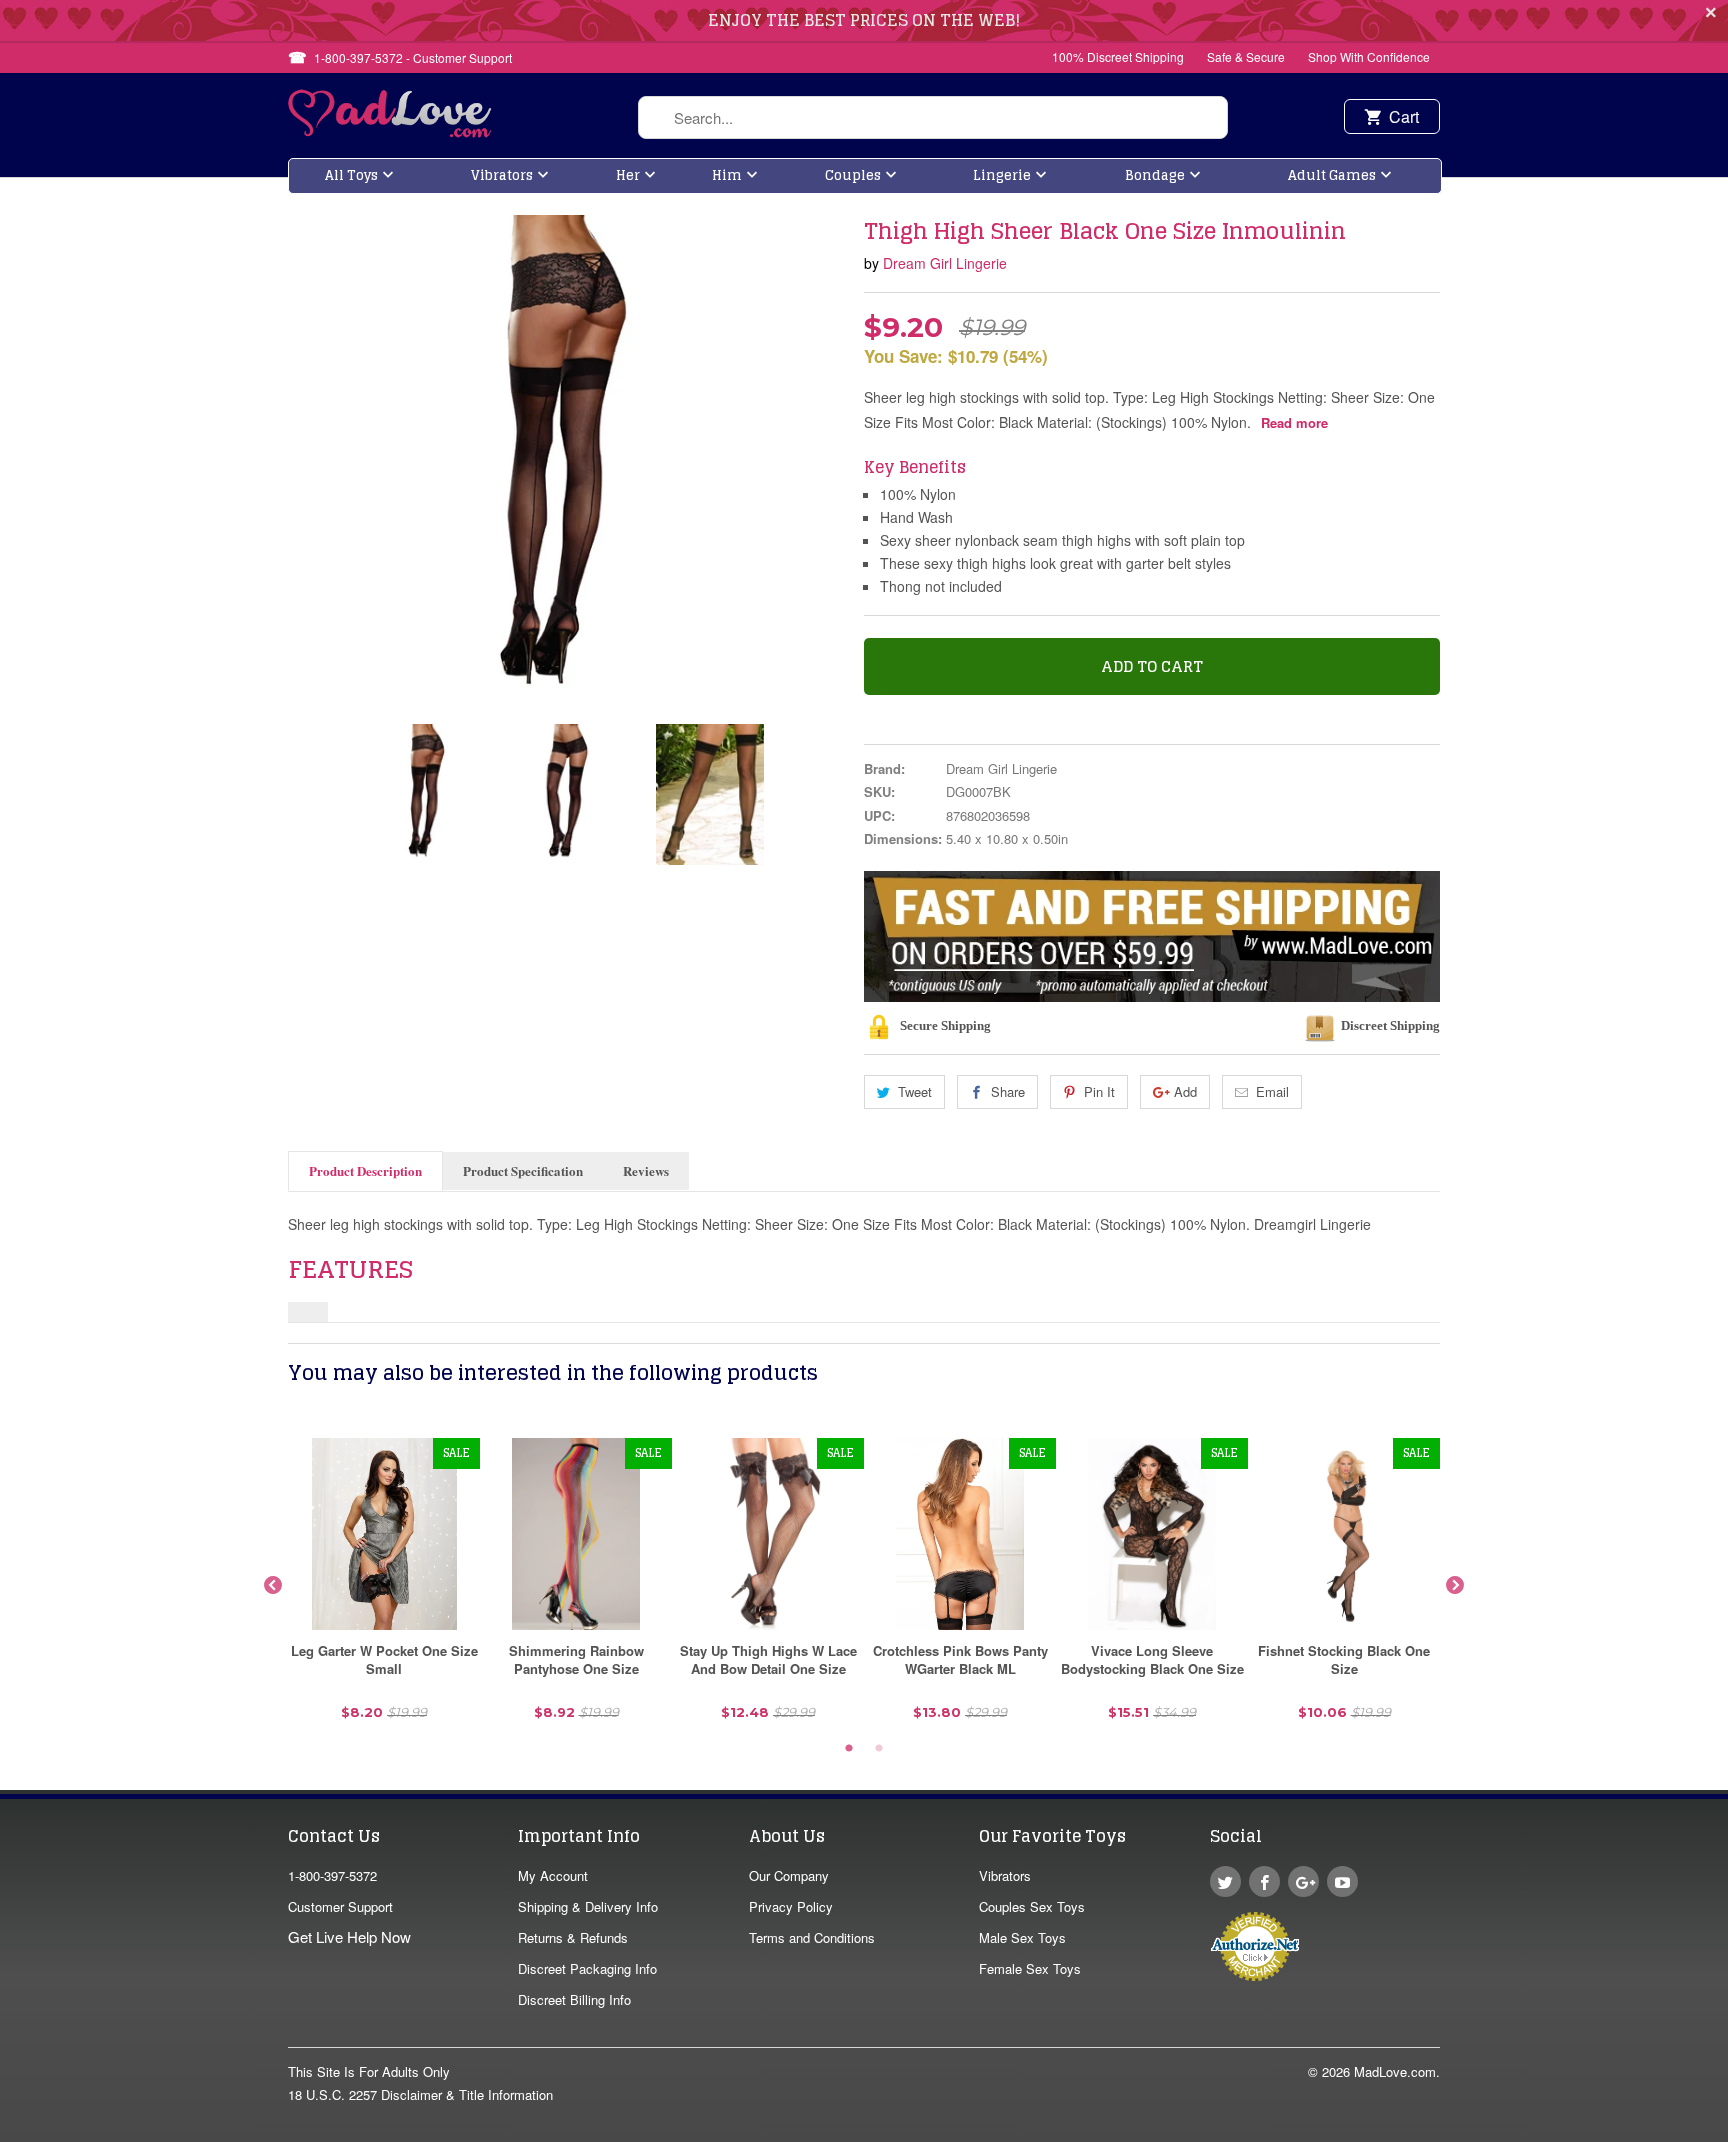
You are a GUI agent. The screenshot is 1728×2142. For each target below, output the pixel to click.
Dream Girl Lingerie (945, 263)
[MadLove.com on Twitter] (1225, 1881)
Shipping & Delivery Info (588, 1906)
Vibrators (502, 175)
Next (1455, 1586)
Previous (273, 1586)
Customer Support (340, 1906)
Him (727, 175)
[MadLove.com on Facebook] (1264, 1881)
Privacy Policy (791, 1906)
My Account (553, 1875)
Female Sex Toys (1030, 1968)
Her (628, 175)
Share (1008, 1091)
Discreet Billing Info (574, 1999)
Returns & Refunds (573, 1937)
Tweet (915, 1091)
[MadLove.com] (390, 131)
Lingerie (1002, 175)
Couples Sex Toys (1032, 1906)
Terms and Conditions (812, 1937)
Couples (853, 175)
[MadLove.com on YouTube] (1342, 1881)
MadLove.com (1395, 2071)
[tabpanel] (384, 1586)
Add (1185, 1091)
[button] (1727, 2132)
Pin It (1099, 1091)
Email (1272, 1091)
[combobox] (933, 117)
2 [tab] (879, 1749)
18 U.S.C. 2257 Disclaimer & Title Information (420, 2094)
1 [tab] (849, 1749)
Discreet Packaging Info (587, 1968)
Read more (1294, 422)
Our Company (789, 1875)
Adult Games (1332, 175)
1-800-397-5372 (332, 1875)
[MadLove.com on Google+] (1303, 1881)
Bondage (1155, 175)
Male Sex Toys (1022, 1937)
